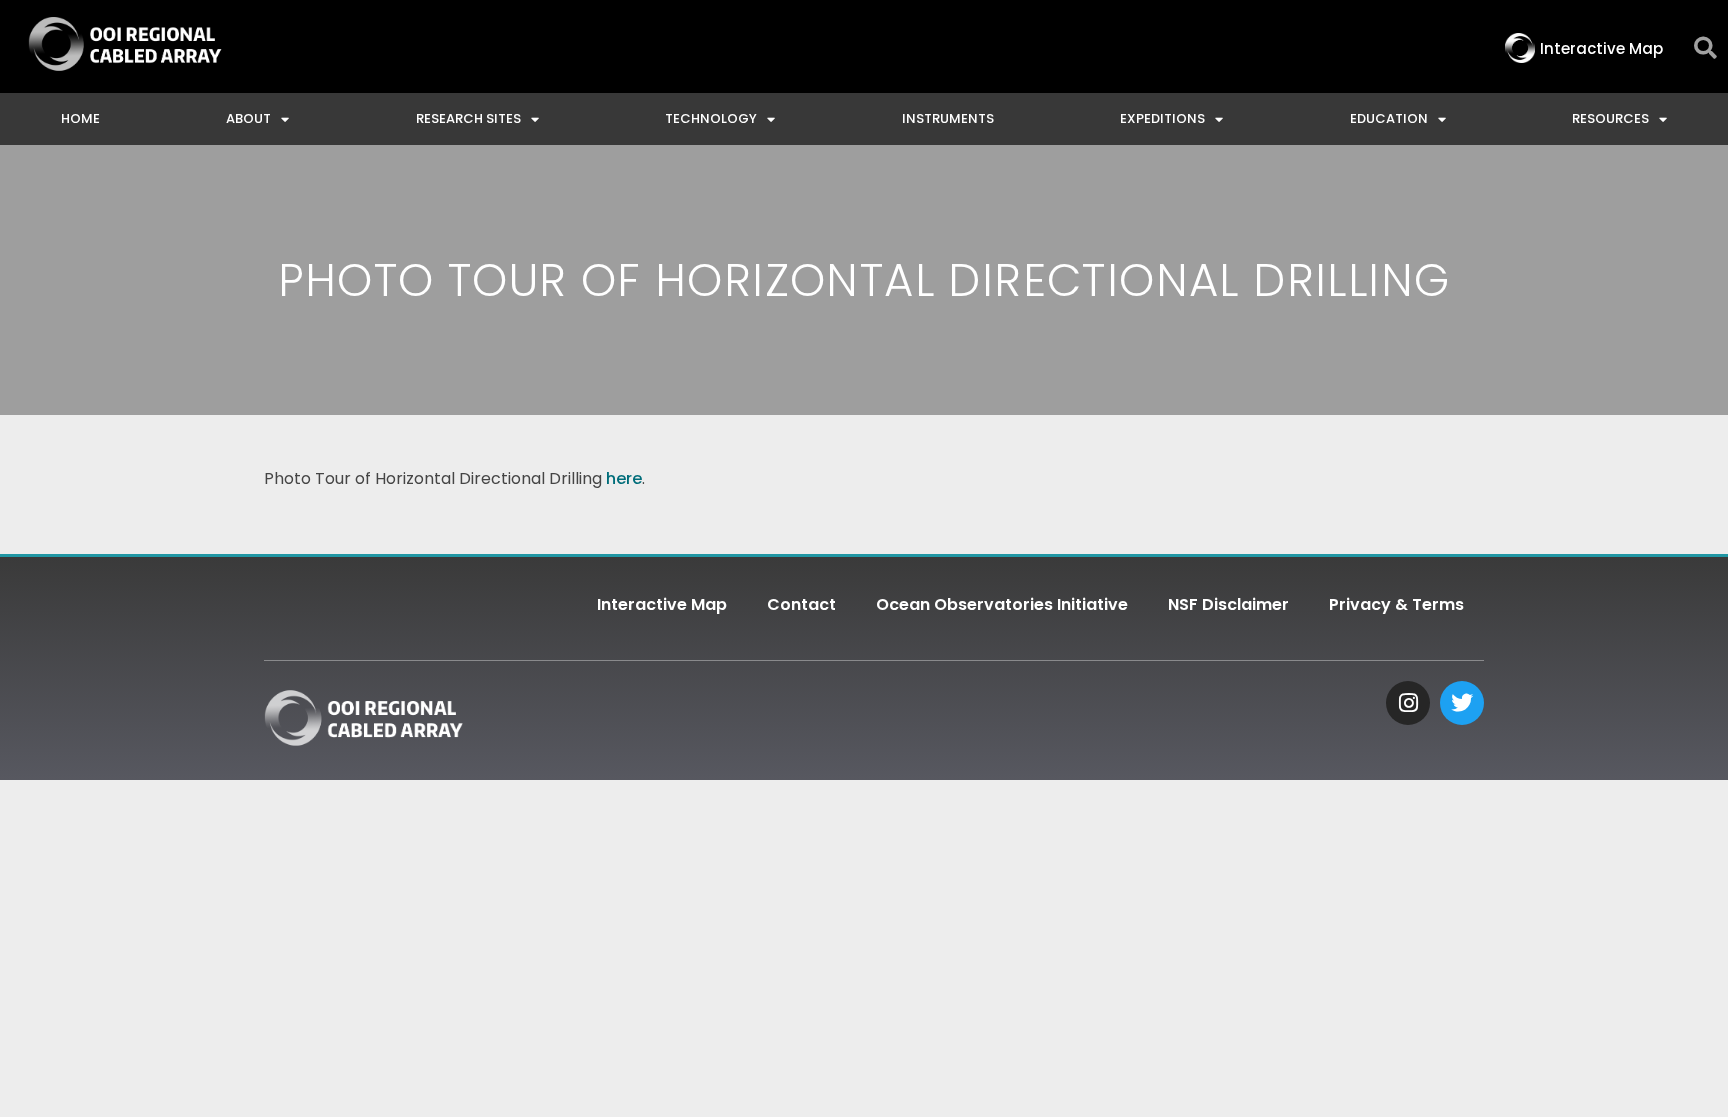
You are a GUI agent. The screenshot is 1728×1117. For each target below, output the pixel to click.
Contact (801, 604)
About (248, 118)
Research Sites (468, 118)
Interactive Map (662, 604)
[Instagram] (1408, 703)
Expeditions (1162, 118)
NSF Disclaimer (1228, 604)
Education (1389, 118)
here (624, 478)
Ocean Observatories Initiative (1002, 604)
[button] (1705, 48)
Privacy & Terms (1396, 604)
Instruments (948, 118)
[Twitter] (1462, 703)
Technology (711, 118)
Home (80, 118)
